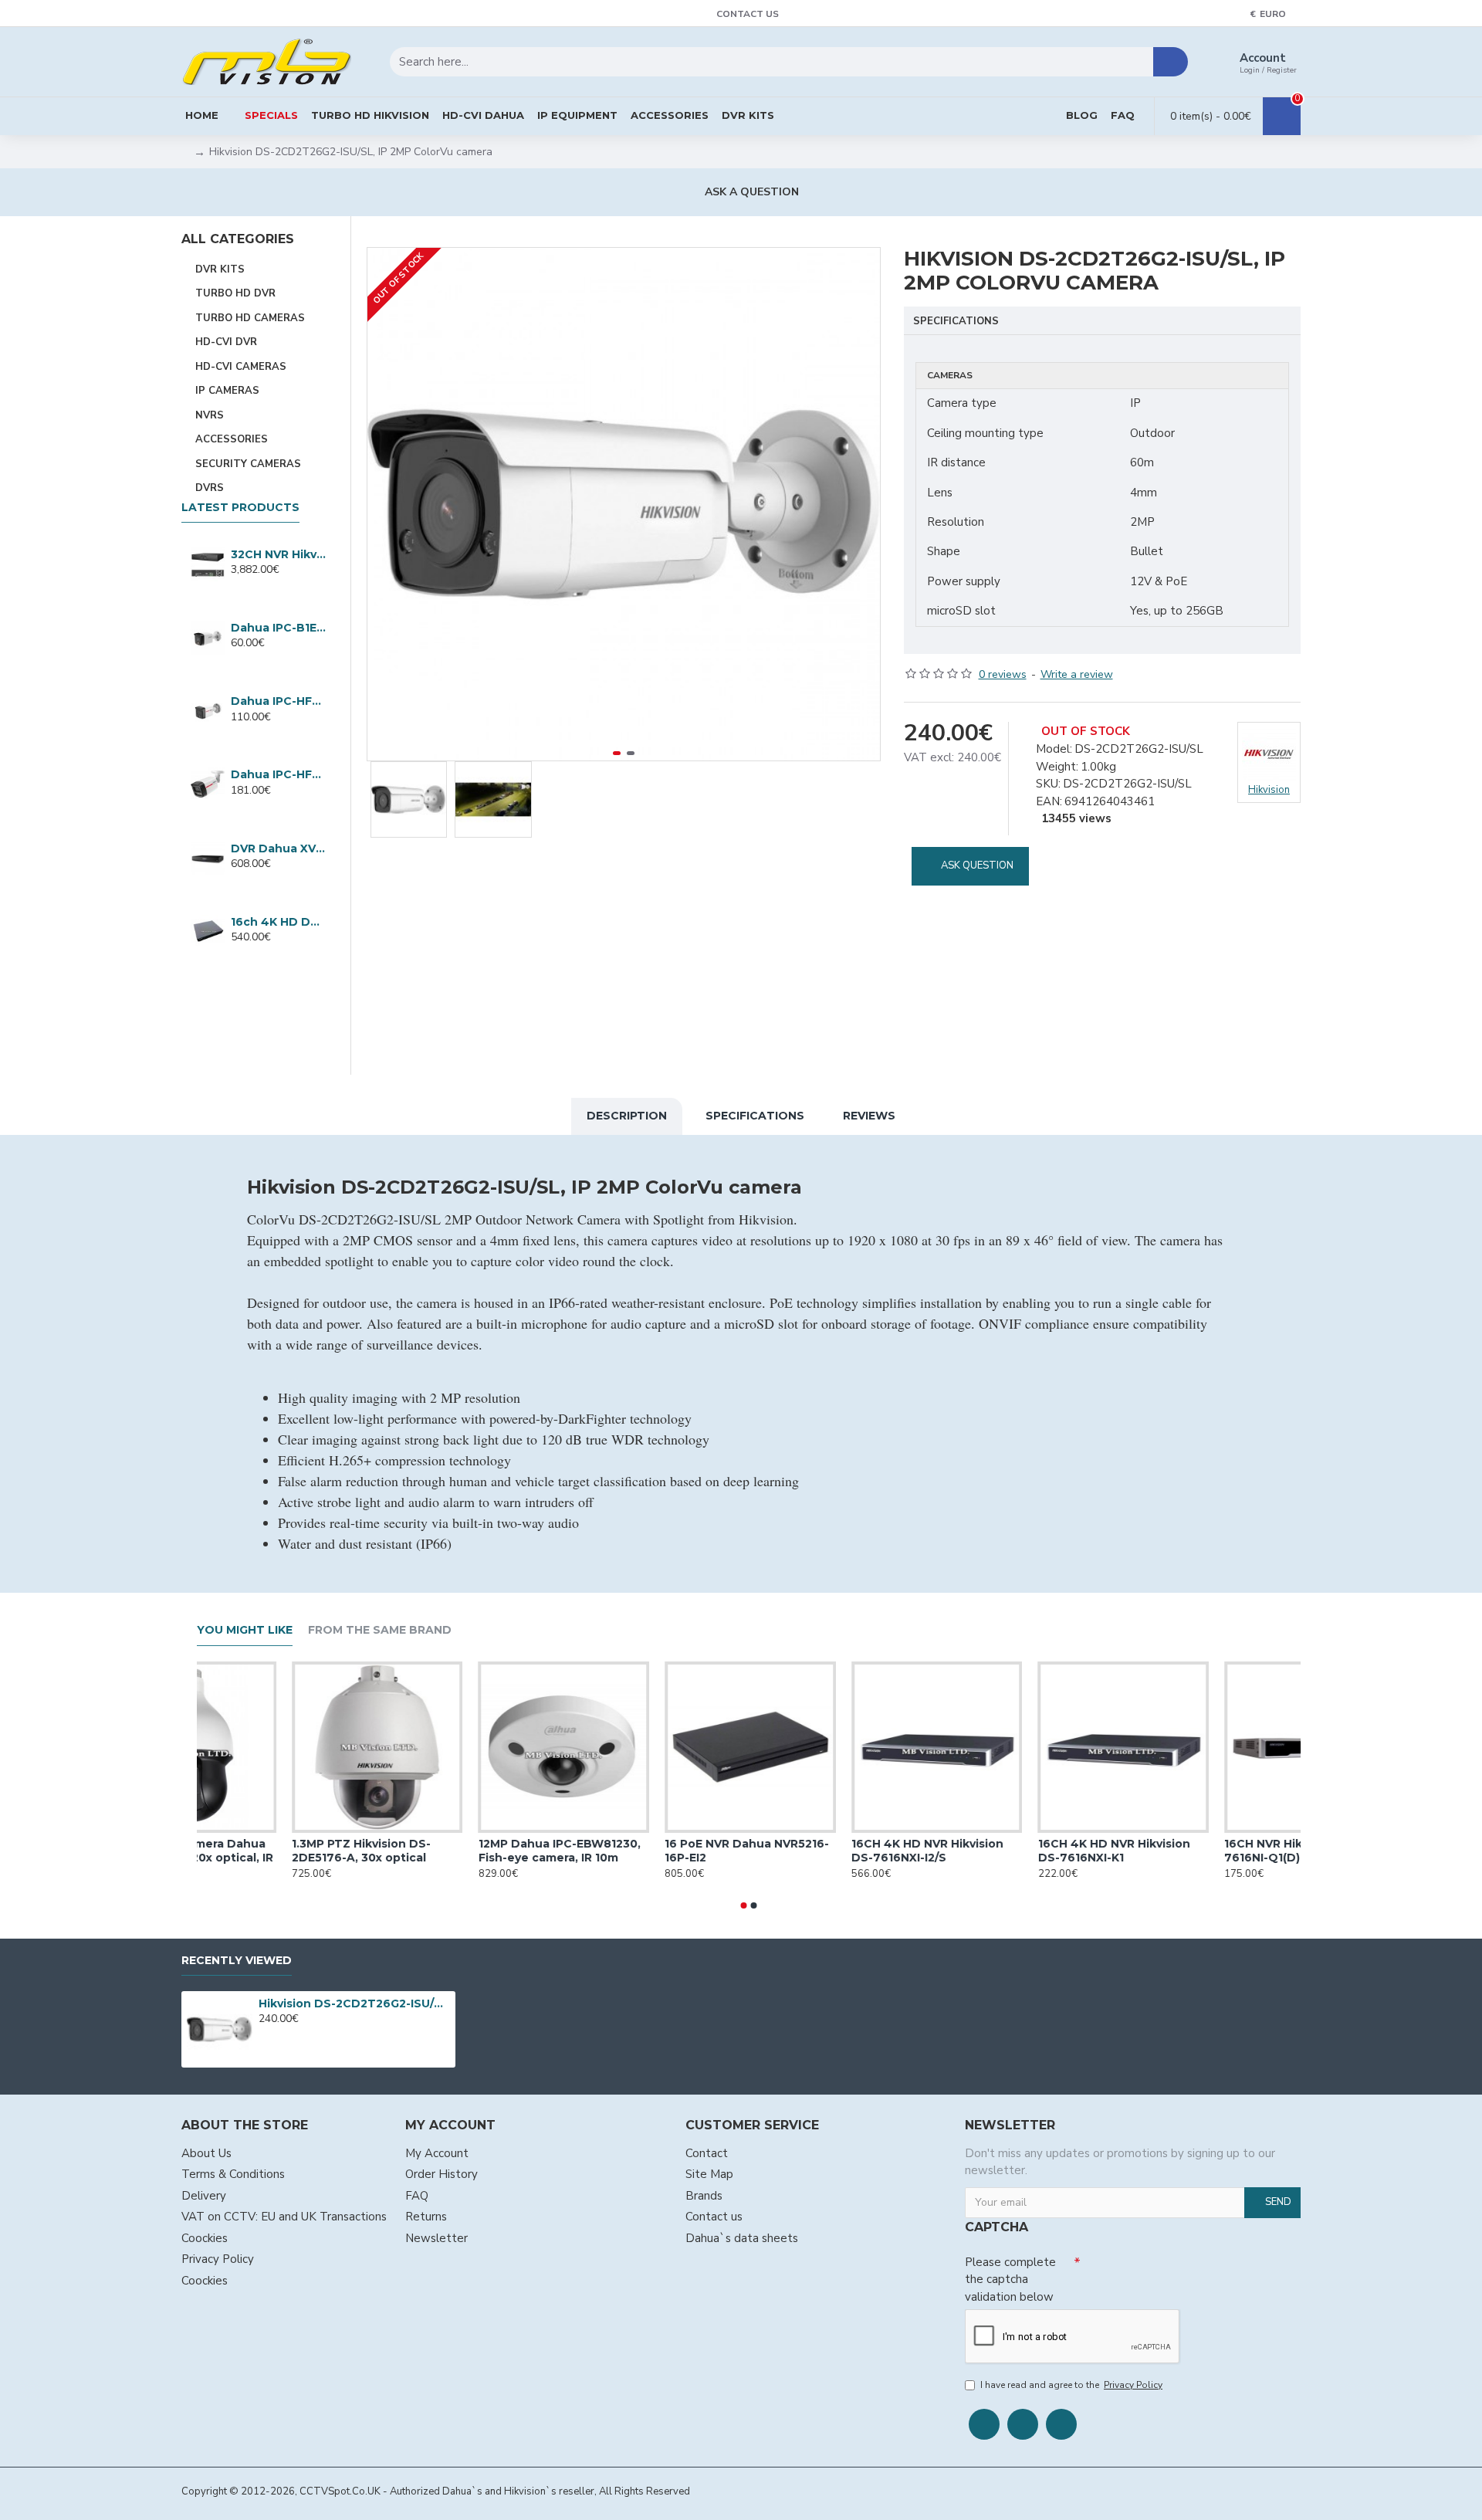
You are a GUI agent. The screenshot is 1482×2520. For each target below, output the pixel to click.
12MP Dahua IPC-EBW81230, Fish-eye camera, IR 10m (645, 1851)
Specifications (956, 321)
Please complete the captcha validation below (1010, 2280)
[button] (383, 504)
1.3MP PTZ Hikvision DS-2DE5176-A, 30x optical (447, 1851)
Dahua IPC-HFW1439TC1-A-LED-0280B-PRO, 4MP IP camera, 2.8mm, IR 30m (278, 701)
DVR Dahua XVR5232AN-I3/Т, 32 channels (278, 848)
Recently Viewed (237, 1961)
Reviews (869, 1116)
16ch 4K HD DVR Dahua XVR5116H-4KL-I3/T (278, 922)
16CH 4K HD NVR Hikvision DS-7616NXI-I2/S (1013, 1851)
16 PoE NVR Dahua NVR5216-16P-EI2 (833, 1851)
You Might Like (245, 1630)
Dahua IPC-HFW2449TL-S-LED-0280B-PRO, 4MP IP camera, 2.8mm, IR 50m (278, 774)
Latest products (240, 508)
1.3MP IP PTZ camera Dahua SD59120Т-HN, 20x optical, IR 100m (276, 1858)
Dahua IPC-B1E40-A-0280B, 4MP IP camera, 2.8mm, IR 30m (278, 628)
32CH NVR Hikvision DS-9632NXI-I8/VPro (278, 554)
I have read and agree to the (1071, 2385)
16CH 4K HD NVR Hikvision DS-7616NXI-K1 (1200, 1851)
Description (627, 1116)
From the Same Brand (380, 1630)
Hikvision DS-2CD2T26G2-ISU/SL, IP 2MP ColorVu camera (354, 2003)
